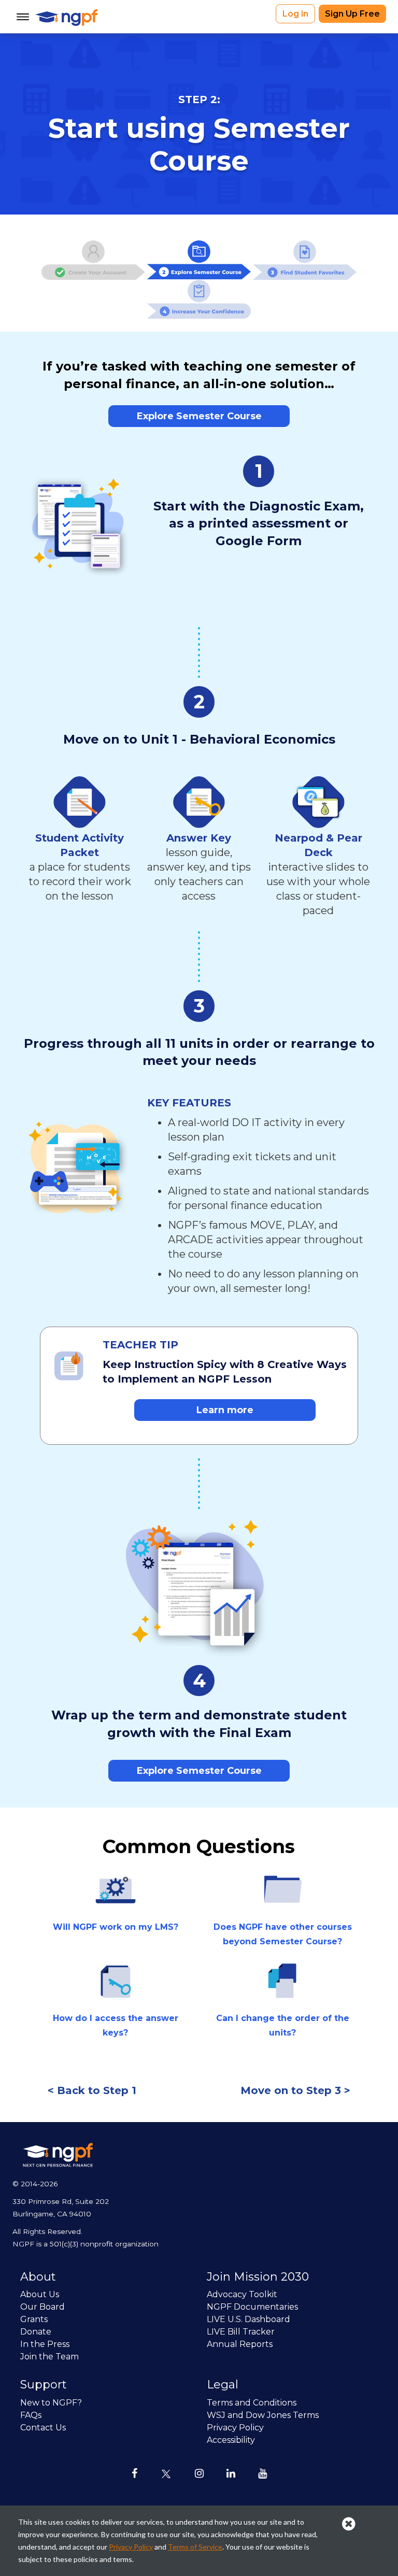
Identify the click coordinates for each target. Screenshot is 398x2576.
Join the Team (49, 2357)
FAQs (31, 2415)
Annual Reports (240, 2344)
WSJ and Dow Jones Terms (263, 2415)
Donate (36, 2332)
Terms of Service (195, 2547)
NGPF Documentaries (252, 2307)
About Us (40, 2294)
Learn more (225, 1410)
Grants (34, 2319)
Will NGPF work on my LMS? (116, 1927)
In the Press (45, 2344)
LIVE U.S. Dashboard (248, 2319)
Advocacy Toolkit (242, 2294)
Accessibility (231, 2440)
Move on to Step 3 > (295, 2090)
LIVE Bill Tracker (241, 2332)
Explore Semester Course (199, 416)
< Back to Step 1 (92, 2090)
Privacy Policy (235, 2428)
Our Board (42, 2307)
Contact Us (43, 2428)
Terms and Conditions (252, 2403)
